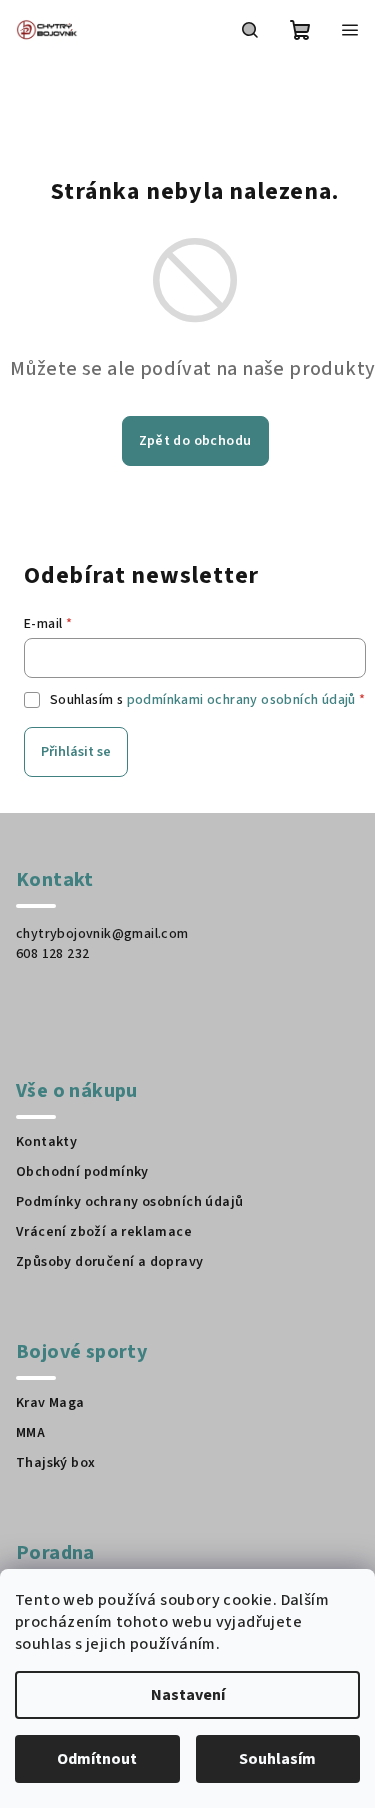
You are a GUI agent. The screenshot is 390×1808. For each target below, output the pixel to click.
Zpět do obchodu (195, 441)
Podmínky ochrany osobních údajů (129, 1202)
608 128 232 (52, 954)
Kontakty (46, 1142)
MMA (30, 1433)
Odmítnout (97, 1759)
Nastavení (188, 1695)
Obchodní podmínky (82, 1172)
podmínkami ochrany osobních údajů (241, 700)
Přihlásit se (76, 752)
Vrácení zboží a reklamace (104, 1232)
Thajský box (55, 1463)
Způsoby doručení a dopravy (109, 1262)
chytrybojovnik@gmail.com (102, 934)
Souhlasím (277, 1759)
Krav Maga (50, 1403)
